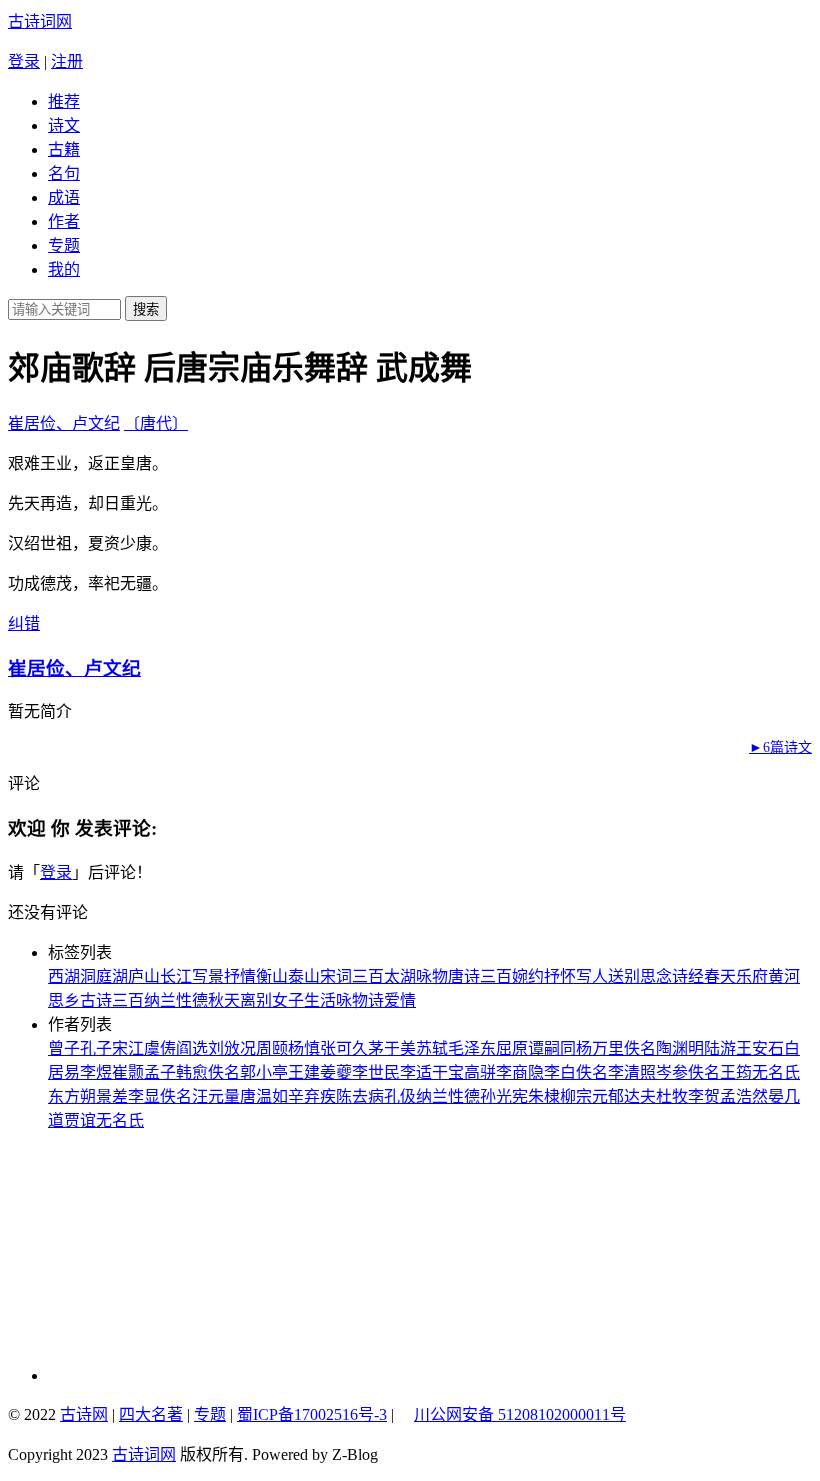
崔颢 (128, 1072)
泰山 (304, 976)
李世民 (376, 1072)
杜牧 (672, 1096)
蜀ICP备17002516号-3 (312, 1414)
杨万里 (600, 1048)
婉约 (528, 976)
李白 (560, 1072)
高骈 (480, 1072)
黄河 (784, 976)
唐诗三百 (480, 976)
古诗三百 (112, 1000)
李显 (144, 1096)
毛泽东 (472, 1048)
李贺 (704, 1096)
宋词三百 (352, 976)
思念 (656, 976)
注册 (67, 61)
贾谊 (80, 1120)
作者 (64, 221)
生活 (320, 1000)
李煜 (96, 1072)
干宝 (448, 1072)
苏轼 (432, 1048)
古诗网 (84, 1414)
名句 (64, 173)
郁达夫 (632, 1096)
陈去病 (360, 1096)
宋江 (128, 1048)
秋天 (224, 1000)
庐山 (144, 976)
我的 (64, 269)
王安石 (760, 1048)
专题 (64, 245)
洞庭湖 (104, 976)
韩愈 (192, 1072)
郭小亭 (264, 1072)
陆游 (720, 1048)
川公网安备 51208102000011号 (520, 1415)
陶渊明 (680, 1048)
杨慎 (304, 1048)
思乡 (64, 1000)
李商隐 (520, 1072)
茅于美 (392, 1048)
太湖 (400, 976)
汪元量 (216, 1096)
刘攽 (224, 1048)
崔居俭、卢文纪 (64, 423)
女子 (288, 1000)
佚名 (640, 1048)
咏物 (432, 976)
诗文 (64, 125)
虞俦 (160, 1048)
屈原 (512, 1048)
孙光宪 (504, 1096)
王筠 (736, 1072)
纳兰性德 (176, 1000)
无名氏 (776, 1072)
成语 (64, 197)
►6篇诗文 (780, 747)
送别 (624, 976)
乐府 (752, 976)
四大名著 (151, 1414)
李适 (416, 1072)
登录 (24, 61)
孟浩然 (744, 1096)
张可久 (344, 1048)
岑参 (672, 1072)
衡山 (272, 976)
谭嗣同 (552, 1048)
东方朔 (72, 1096)
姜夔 (336, 1072)
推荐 (64, 101)
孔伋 (400, 1096)
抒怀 (560, 976)
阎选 (192, 1048)
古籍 (64, 149)
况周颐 (264, 1048)
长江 (176, 976)
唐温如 (264, 1096)
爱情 (400, 1000)
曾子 (64, 1048)
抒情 (240, 976)
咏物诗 (360, 1000)
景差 (112, 1096)
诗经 (688, 976)
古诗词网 (40, 21)
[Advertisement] (183, 1256)
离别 (256, 1000)
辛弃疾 (312, 1096)
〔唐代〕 (156, 423)
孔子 (96, 1048)
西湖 (64, 976)
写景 (208, 976)
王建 (304, 1072)
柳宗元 (584, 1096)
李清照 (632, 1072)
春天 (720, 976)
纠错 (24, 623)
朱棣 (544, 1096)
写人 (592, 976)
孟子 (160, 1072)
